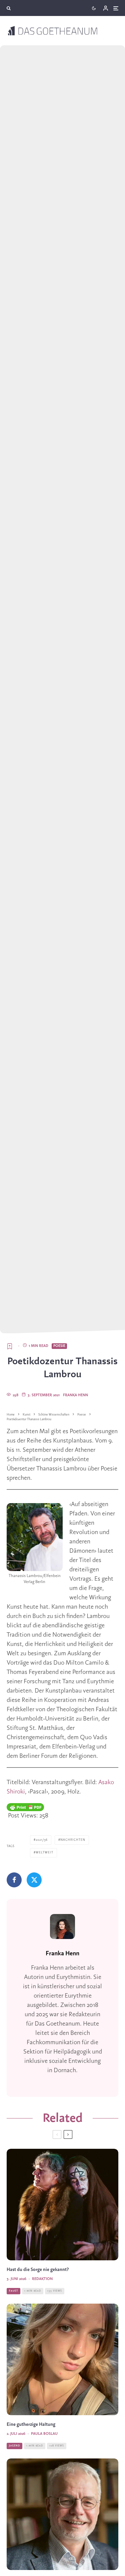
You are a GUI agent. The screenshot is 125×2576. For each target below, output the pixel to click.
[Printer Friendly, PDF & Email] (25, 1807)
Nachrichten (73, 1840)
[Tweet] (34, 1880)
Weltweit (44, 1853)
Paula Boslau (44, 2434)
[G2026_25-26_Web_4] (62, 2514)
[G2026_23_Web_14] (62, 2205)
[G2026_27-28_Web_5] (62, 2359)
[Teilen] (14, 1880)
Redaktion (42, 2279)
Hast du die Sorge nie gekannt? (38, 2270)
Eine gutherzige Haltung (31, 2425)
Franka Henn (75, 1395)
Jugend (14, 2446)
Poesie (59, 1346)
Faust (13, 2291)
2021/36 (42, 1840)
